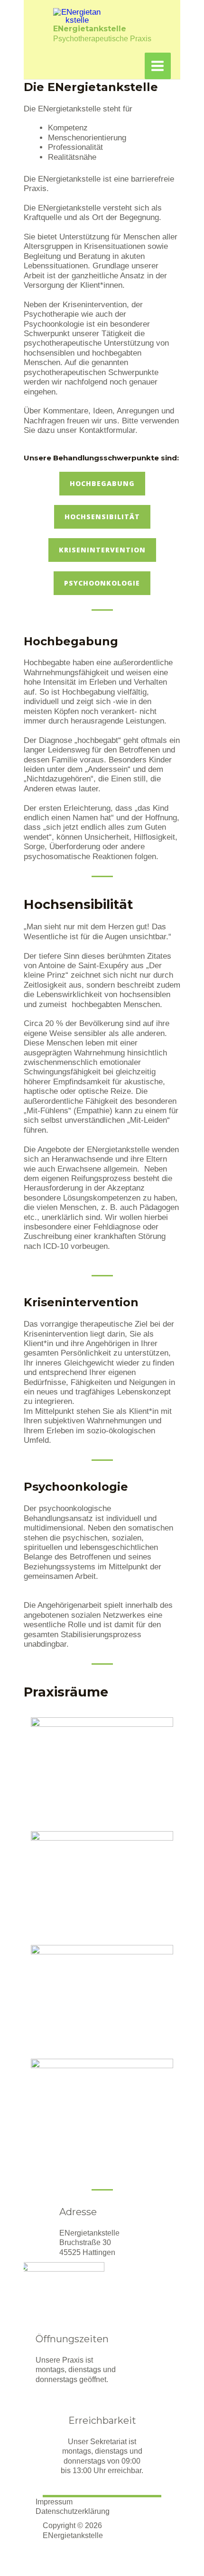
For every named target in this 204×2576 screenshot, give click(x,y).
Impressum (54, 2502)
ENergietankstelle (90, 29)
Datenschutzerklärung (73, 2511)
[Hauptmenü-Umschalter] (158, 66)
